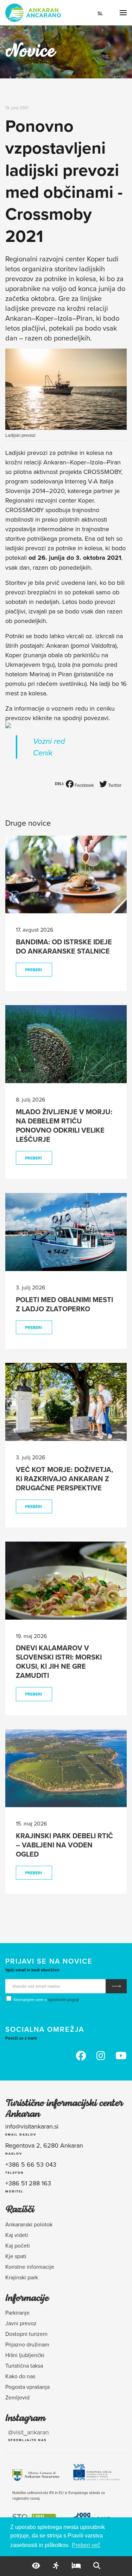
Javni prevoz (21, 2323)
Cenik (43, 753)
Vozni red (49, 741)
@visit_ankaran (29, 2432)
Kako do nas (20, 2376)
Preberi (33, 970)
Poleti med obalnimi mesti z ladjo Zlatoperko (64, 1304)
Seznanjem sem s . (46, 1999)
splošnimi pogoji (64, 1999)
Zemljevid (17, 2397)
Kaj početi (18, 2245)
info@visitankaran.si (32, 2126)
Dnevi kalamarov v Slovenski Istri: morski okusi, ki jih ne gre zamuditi (59, 1661)
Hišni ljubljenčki (25, 2355)
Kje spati (16, 2256)
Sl (100, 13)
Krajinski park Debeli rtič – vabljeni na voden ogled (64, 1845)
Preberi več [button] (86, 2545)
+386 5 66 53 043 (31, 2164)
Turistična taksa (24, 2366)
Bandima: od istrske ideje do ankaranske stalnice (64, 946)
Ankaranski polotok (29, 2224)
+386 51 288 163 (28, 2183)
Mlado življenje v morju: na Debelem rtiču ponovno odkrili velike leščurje (64, 1125)
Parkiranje (17, 2313)
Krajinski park (22, 2277)
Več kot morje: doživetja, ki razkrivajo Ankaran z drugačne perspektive (64, 1479)
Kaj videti (17, 2235)
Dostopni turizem (26, 2334)
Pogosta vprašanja (27, 2387)
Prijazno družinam (27, 2344)
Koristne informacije (30, 2267)
